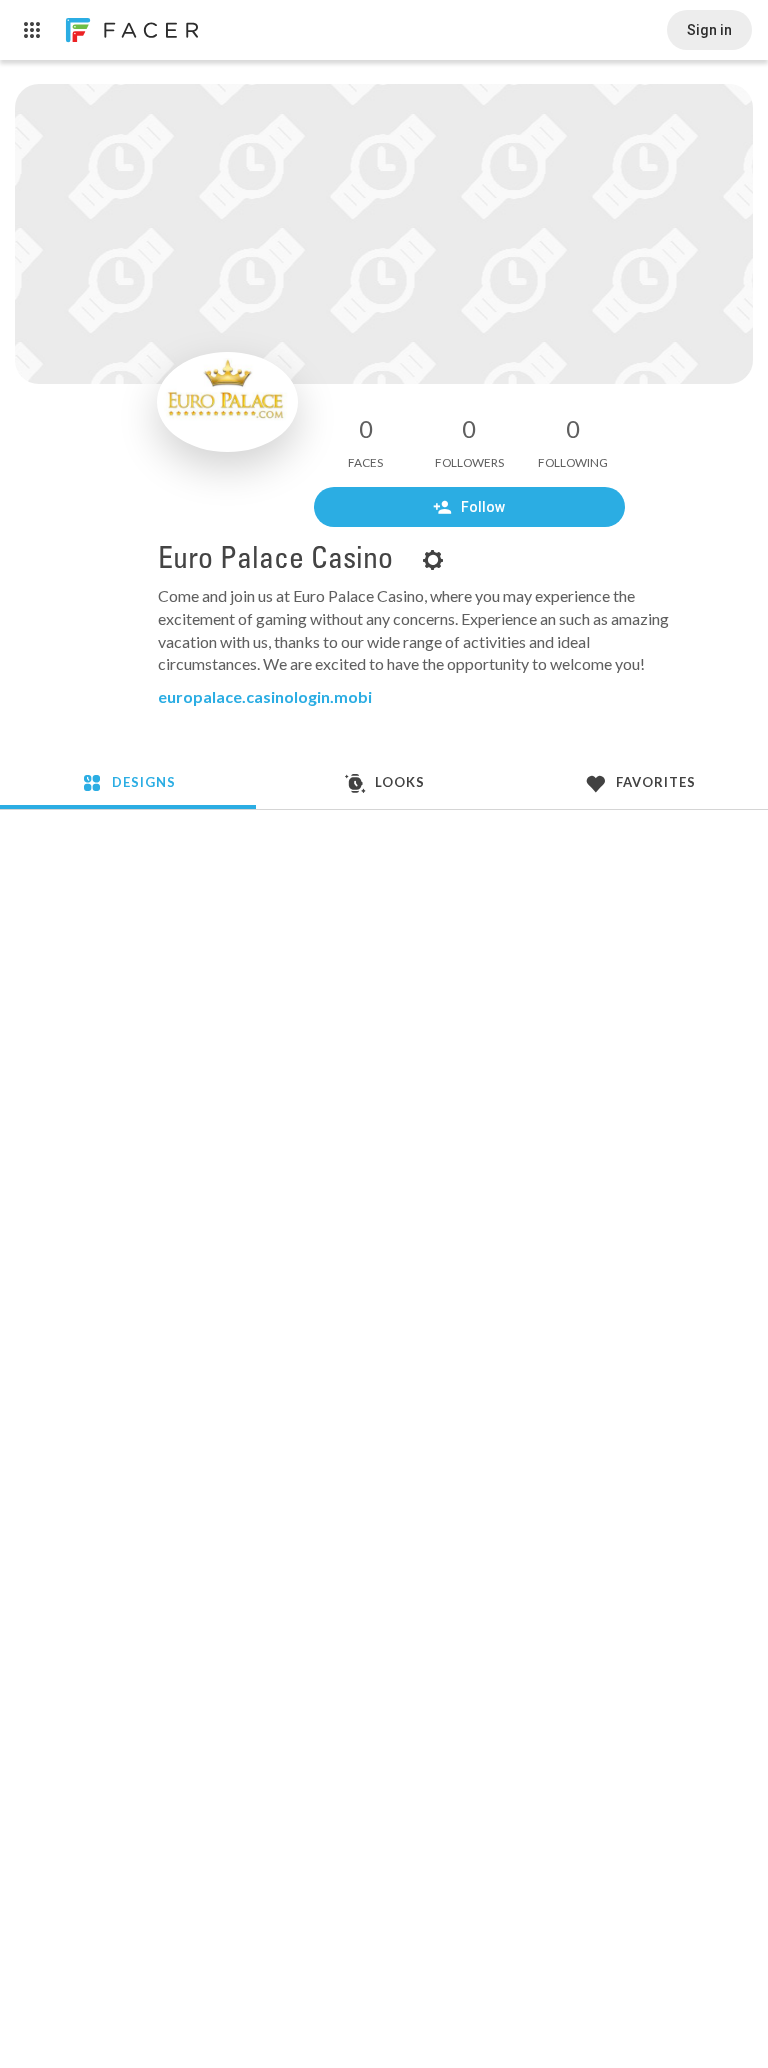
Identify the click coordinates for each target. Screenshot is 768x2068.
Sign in (709, 30)
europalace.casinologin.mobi (265, 696)
